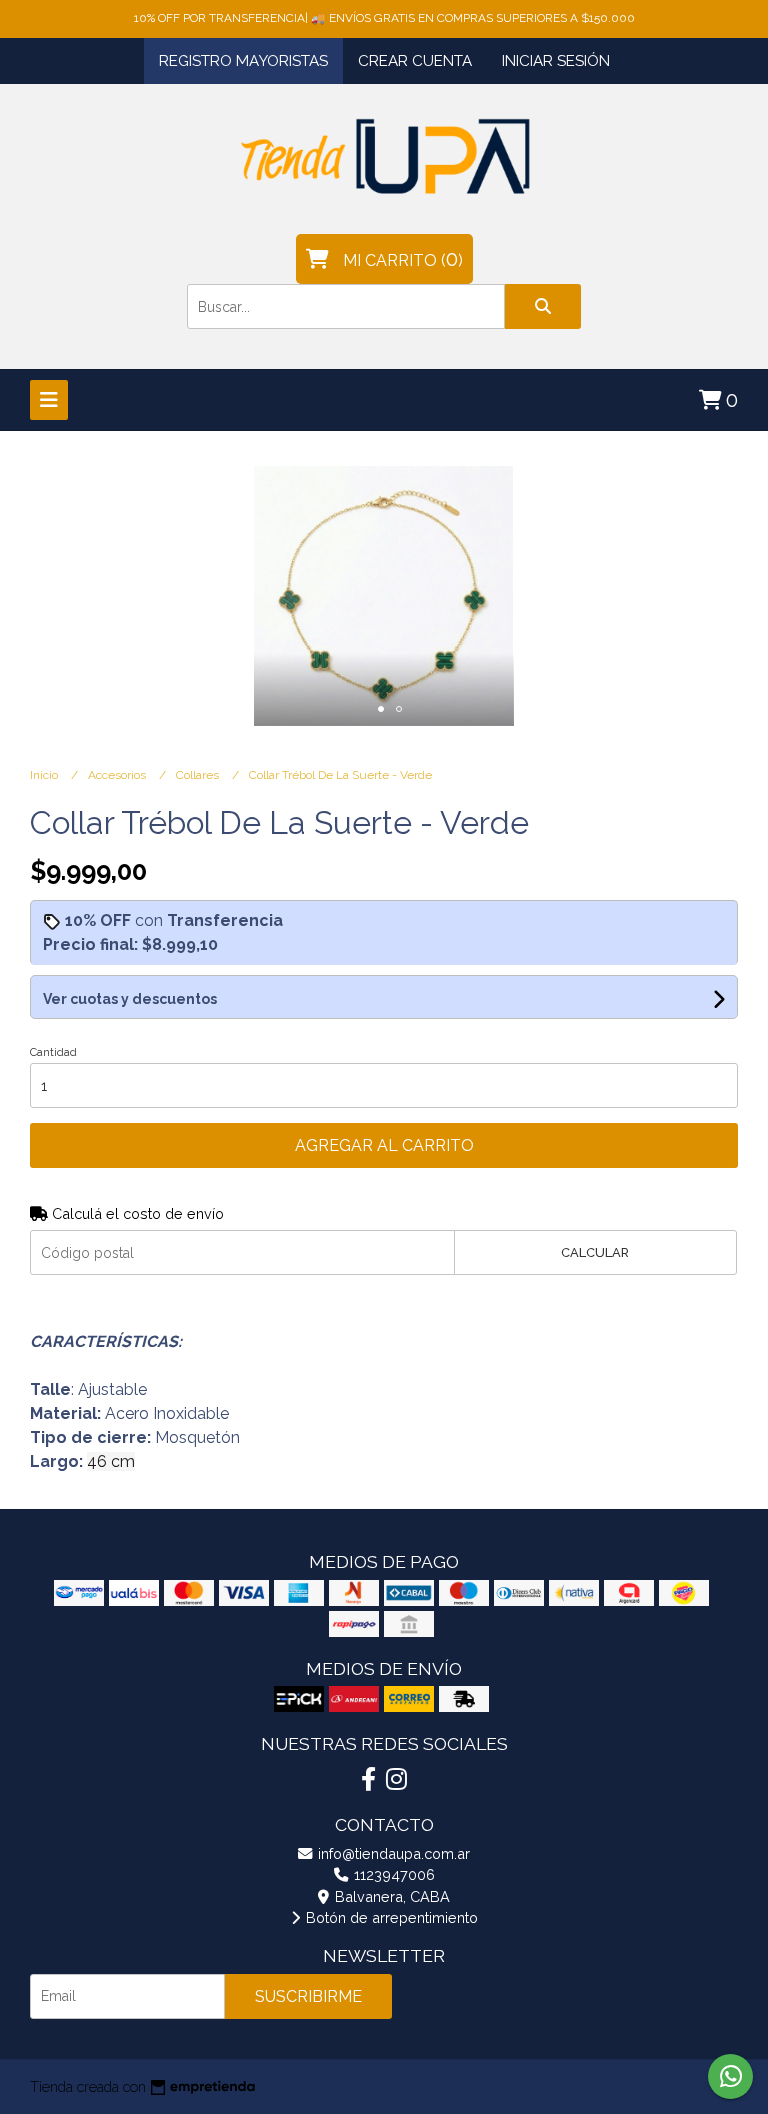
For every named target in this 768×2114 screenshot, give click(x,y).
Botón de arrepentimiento (390, 1917)
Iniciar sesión (556, 61)
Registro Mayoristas (243, 61)
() (403, 259)
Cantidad (53, 1052)
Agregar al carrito (384, 1145)
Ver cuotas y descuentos (130, 999)
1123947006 (392, 1874)
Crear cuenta (415, 61)
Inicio (45, 775)
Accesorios (118, 775)
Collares (199, 775)
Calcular (595, 1252)
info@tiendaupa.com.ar (392, 1853)
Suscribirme (308, 1996)
